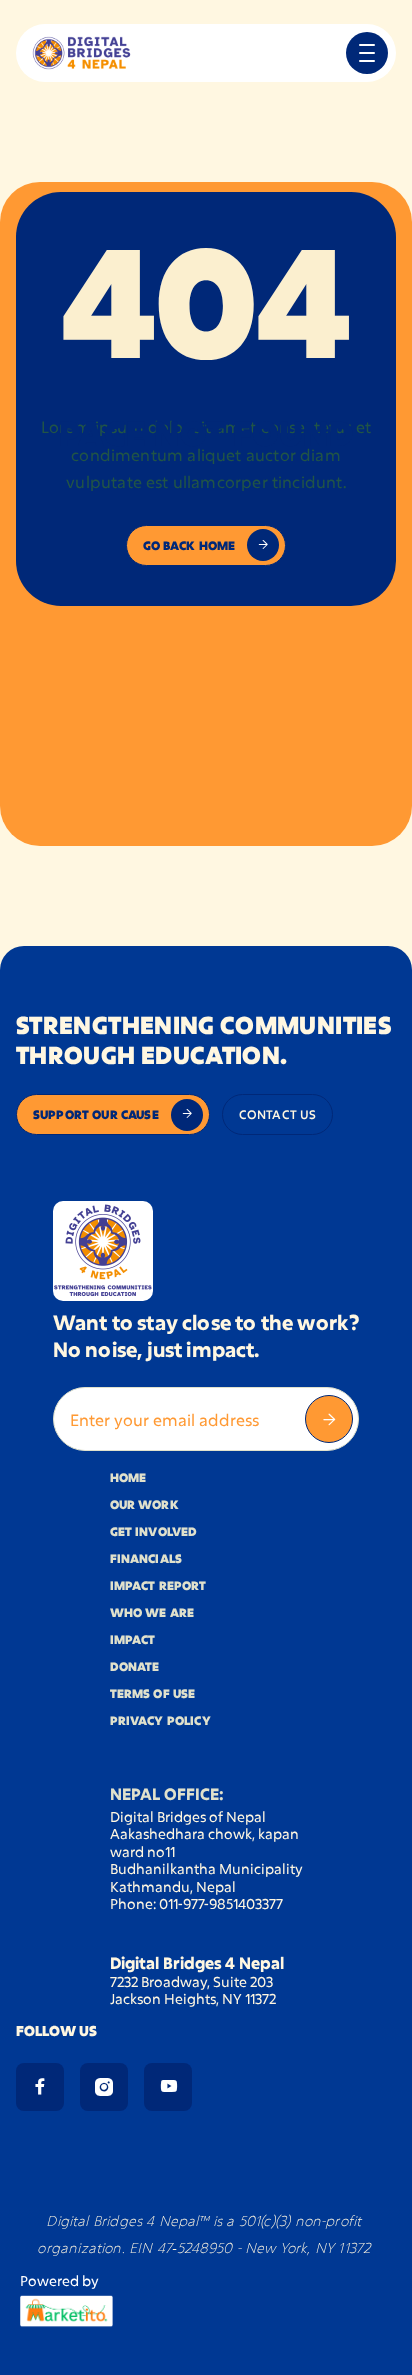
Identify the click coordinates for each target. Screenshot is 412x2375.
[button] (367, 53)
